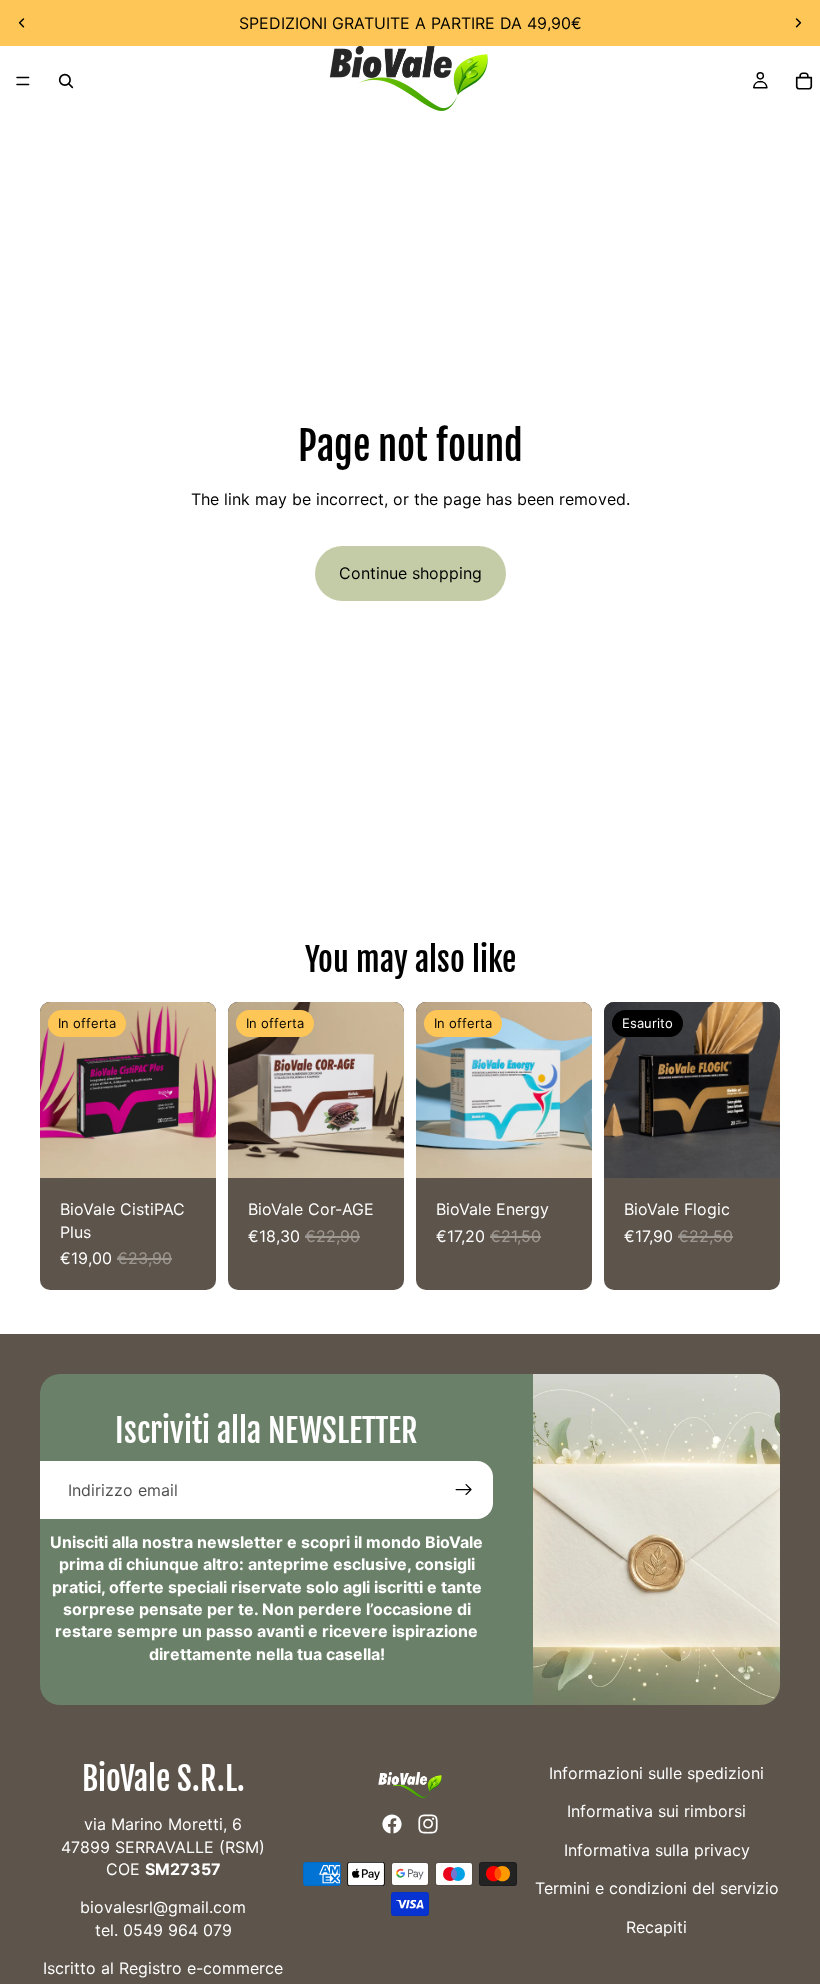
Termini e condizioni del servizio (657, 1888)
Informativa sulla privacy (657, 1850)
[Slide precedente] (22, 23)
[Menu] (23, 81)
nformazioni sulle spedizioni (658, 1773)
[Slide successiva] (798, 23)
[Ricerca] (66, 81)
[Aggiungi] (185, 1148)
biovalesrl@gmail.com (163, 1908)
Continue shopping (410, 573)
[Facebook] (392, 1824)
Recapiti (656, 1927)
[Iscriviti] (464, 1490)
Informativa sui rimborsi (656, 1812)
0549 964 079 (177, 1930)
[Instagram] (428, 1824)
